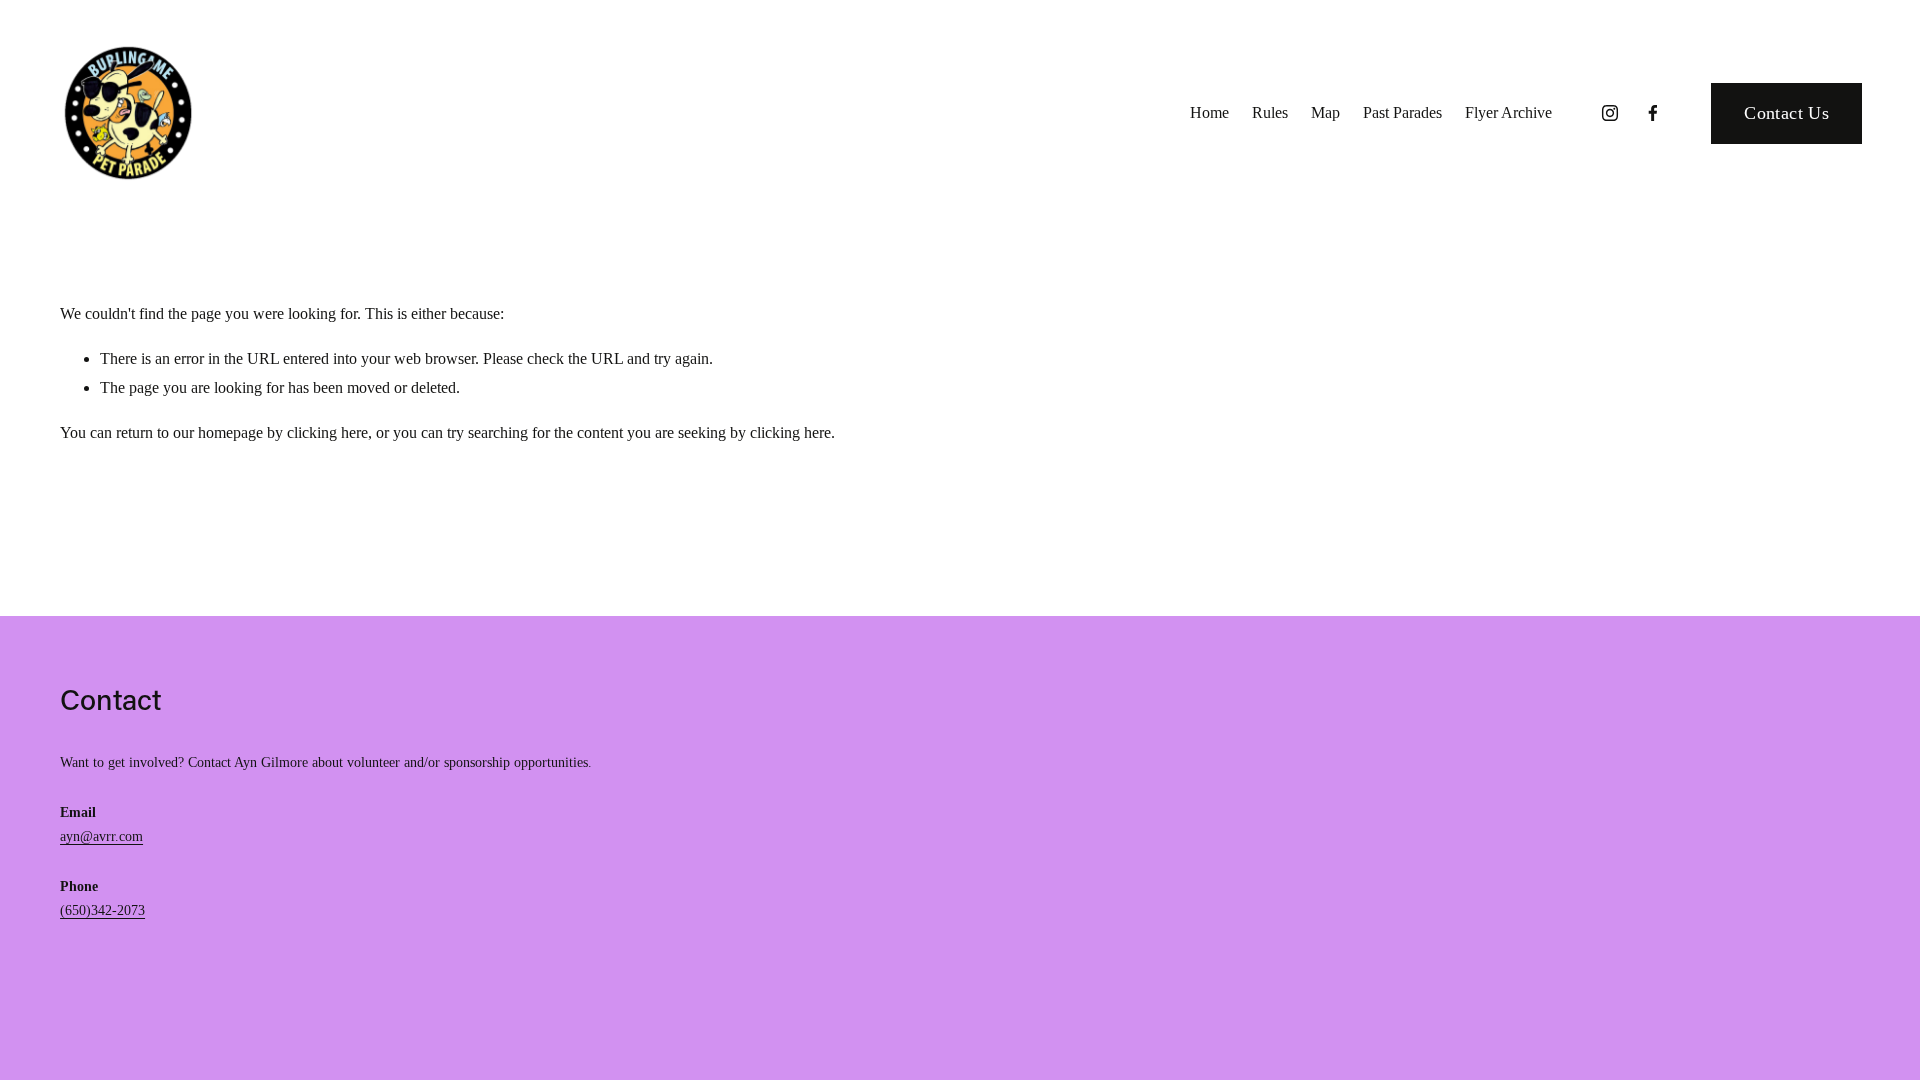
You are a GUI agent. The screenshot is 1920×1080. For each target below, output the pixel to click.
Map (1325, 112)
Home (1209, 112)
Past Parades (1402, 112)
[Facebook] (1653, 113)
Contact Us (1786, 113)
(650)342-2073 (102, 910)
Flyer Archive (1508, 112)
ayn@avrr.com (101, 836)
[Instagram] (1610, 113)
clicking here (327, 432)
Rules (1270, 112)
